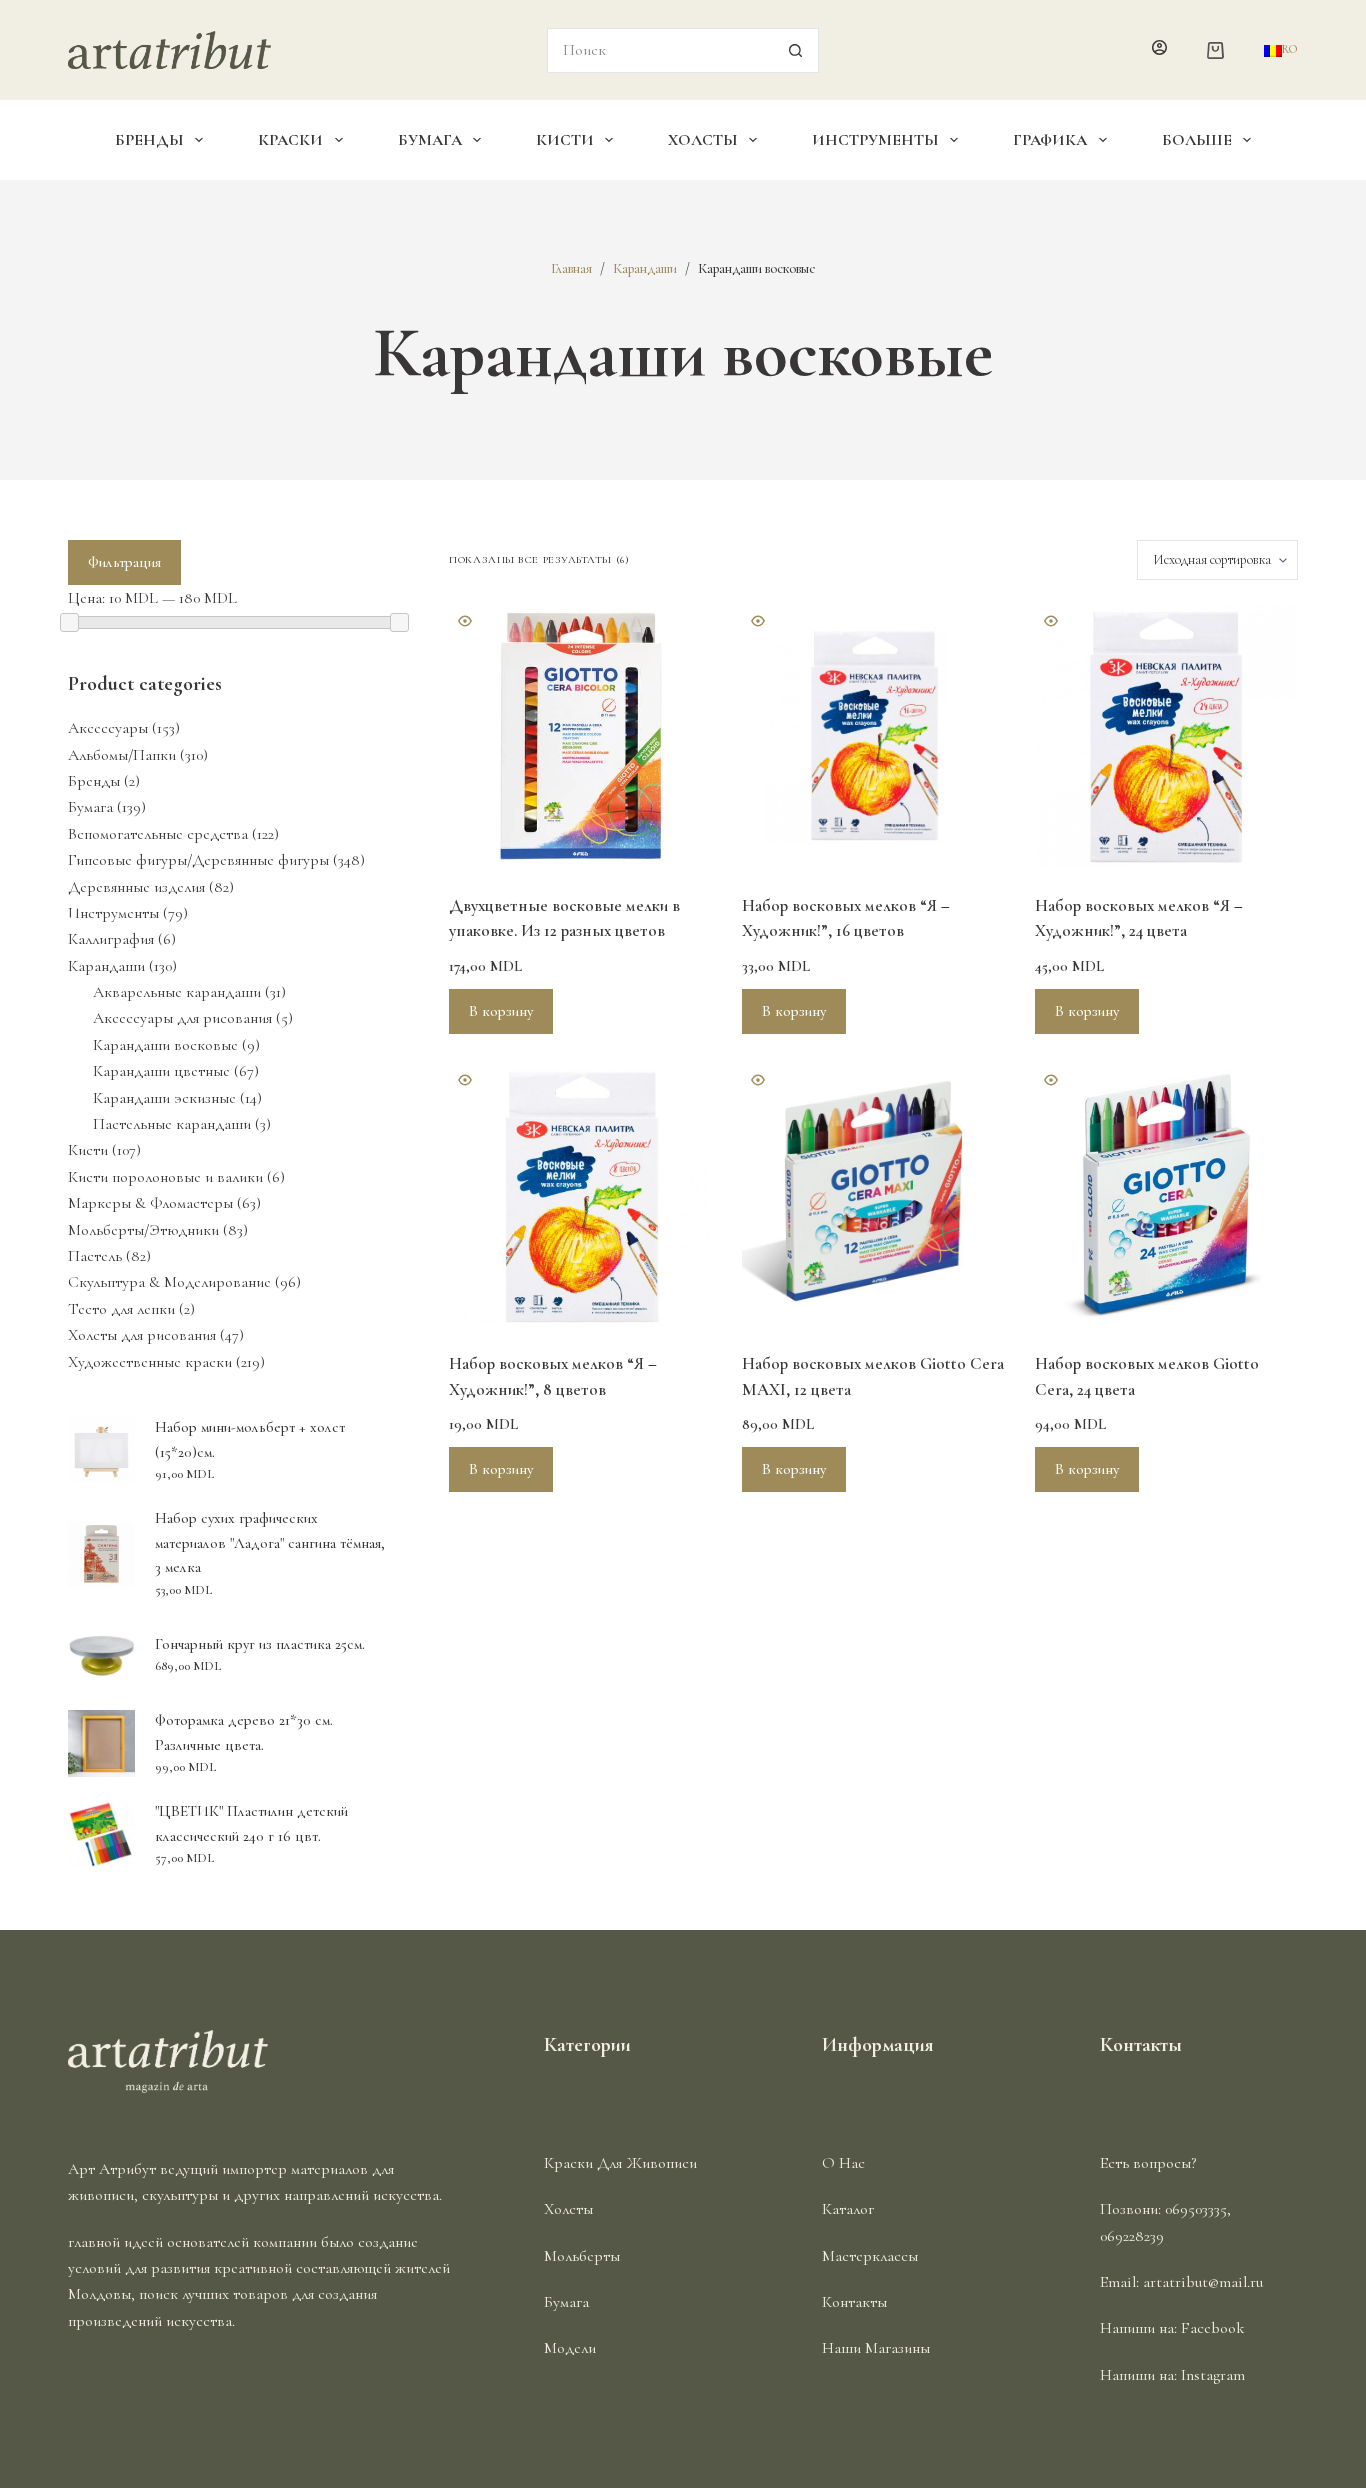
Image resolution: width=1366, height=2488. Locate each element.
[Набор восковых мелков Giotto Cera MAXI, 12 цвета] (873, 1195)
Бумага (90, 807)
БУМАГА (430, 140)
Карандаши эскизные (164, 1098)
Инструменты (113, 913)
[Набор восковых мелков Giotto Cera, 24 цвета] (1166, 1195)
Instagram (1213, 2375)
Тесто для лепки (121, 1309)
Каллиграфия (111, 939)
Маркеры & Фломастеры (150, 1203)
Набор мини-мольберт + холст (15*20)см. (250, 1439)
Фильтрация (124, 562)
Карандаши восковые (165, 1045)
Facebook (1213, 2328)
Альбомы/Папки (122, 755)
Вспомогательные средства (158, 834)
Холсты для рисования (142, 1335)
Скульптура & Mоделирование (169, 1282)
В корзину (501, 1011)
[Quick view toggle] (465, 621)
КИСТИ (565, 140)
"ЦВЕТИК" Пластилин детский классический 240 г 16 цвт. (251, 1823)
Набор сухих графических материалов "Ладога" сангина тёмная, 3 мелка (270, 1543)
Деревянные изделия (136, 887)
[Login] (1159, 50)
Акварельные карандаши (177, 992)
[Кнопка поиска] (796, 50)
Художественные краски (150, 1362)
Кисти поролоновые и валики (165, 1177)
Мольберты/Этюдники (143, 1230)
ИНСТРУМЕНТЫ (875, 140)
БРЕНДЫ (149, 140)
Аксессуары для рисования (182, 1018)
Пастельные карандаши (172, 1124)
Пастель (95, 1256)
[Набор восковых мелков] (873, 736)
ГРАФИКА (1050, 140)
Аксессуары (108, 728)
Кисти (88, 1150)
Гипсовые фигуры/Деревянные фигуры (198, 860)
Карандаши (106, 966)
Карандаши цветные (161, 1071)
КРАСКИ (290, 140)
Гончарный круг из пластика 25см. (260, 1644)
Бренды (94, 781)
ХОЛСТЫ (703, 140)
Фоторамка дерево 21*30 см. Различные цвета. (244, 1732)
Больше (1197, 140)
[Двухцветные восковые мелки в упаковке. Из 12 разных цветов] (580, 736)
